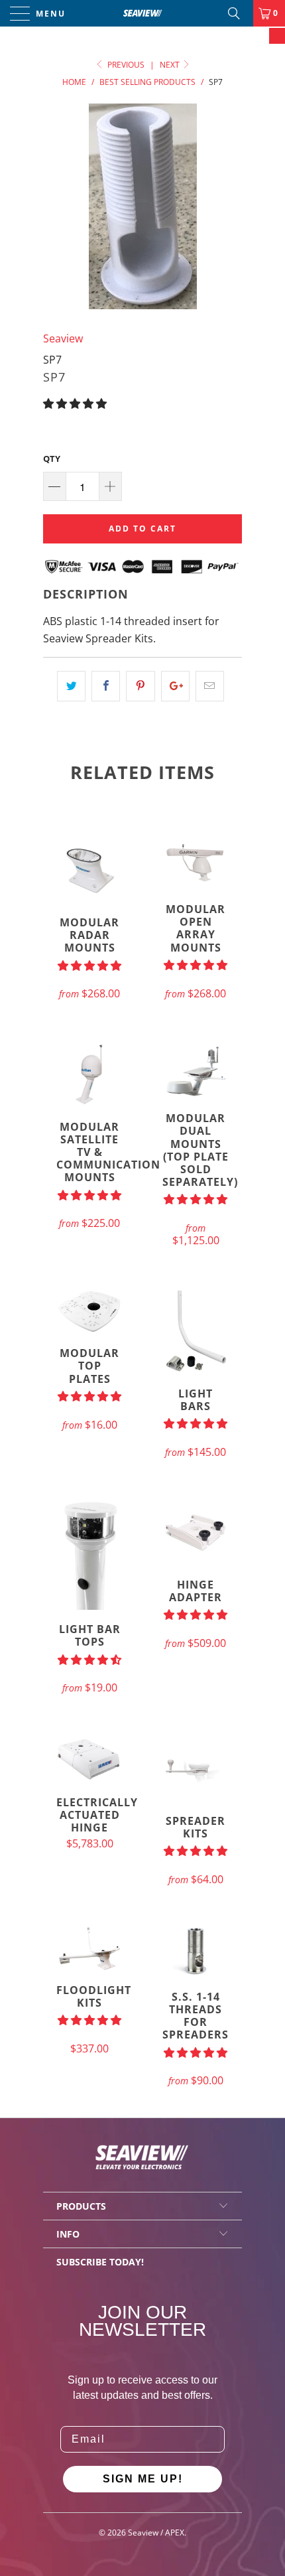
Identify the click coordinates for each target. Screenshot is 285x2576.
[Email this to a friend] (210, 686)
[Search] (239, 13)
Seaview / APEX (156, 2533)
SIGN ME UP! (143, 2479)
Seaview (63, 338)
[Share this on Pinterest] (140, 686)
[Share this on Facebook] (106, 686)
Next (171, 65)
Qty (52, 459)
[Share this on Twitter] (71, 686)
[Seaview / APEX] (143, 13)
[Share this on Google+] (175, 686)
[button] (75, 403)
